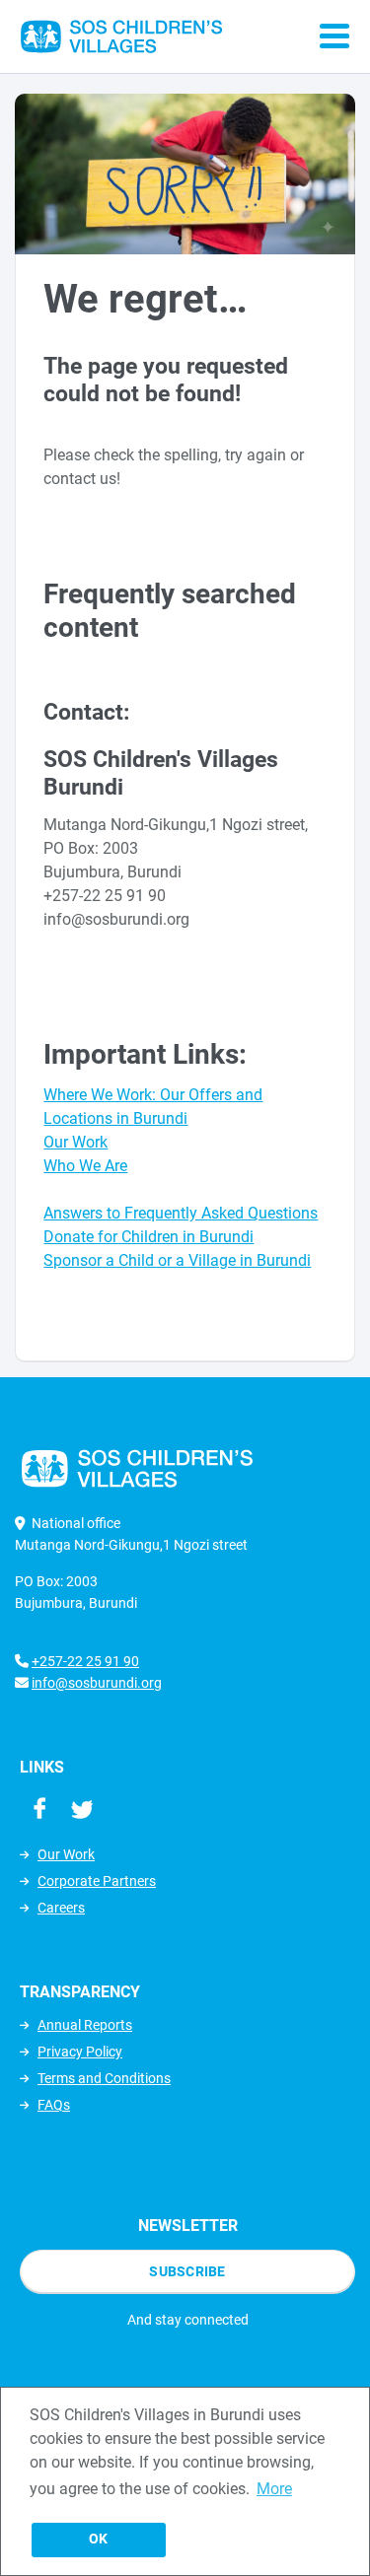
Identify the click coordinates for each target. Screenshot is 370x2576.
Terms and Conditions (104, 2078)
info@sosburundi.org (97, 1683)
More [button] (274, 2489)
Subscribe (187, 2271)
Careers (61, 1908)
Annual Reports (85, 2025)
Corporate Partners (97, 1881)
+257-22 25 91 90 (85, 1661)
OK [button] (98, 2539)
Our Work (66, 1854)
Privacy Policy (80, 2052)
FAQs (54, 2105)
